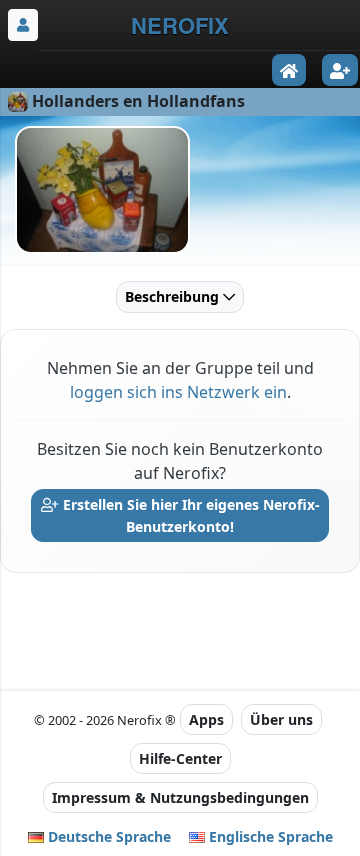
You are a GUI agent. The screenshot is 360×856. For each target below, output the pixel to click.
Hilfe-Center (180, 758)
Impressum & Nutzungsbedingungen (180, 797)
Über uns (281, 719)
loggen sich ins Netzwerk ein (178, 392)
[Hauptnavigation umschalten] (23, 25)
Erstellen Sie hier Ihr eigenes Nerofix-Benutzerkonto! (189, 515)
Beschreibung (174, 296)
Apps (206, 719)
